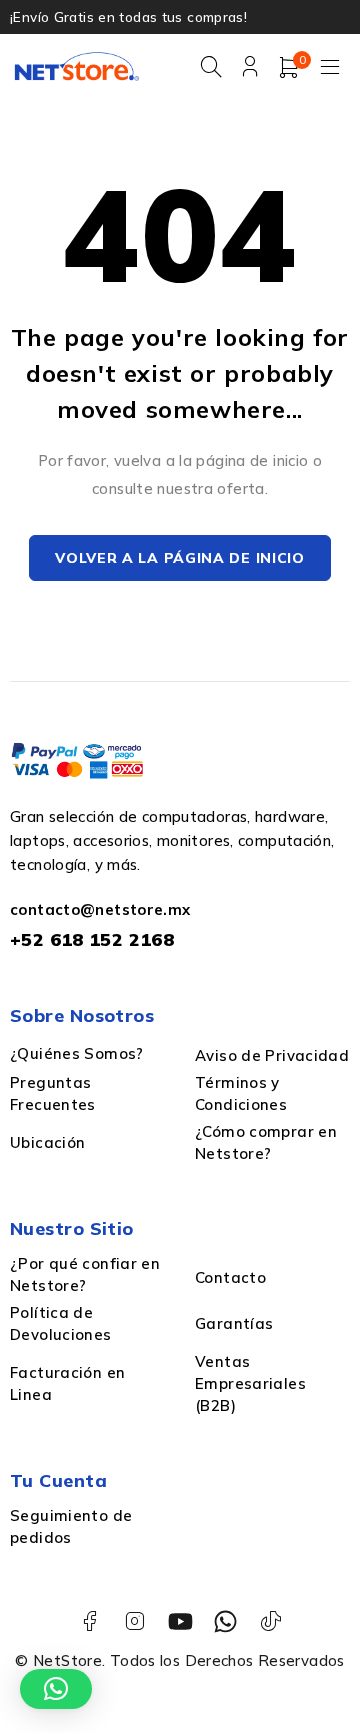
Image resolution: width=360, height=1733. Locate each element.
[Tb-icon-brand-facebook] (89, 1621)
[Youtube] (180, 1621)
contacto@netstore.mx (100, 909)
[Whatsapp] (225, 1621)
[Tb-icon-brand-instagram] (134, 1621)
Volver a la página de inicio (180, 558)
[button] (56, 1689)
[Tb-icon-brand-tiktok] (270, 1621)
